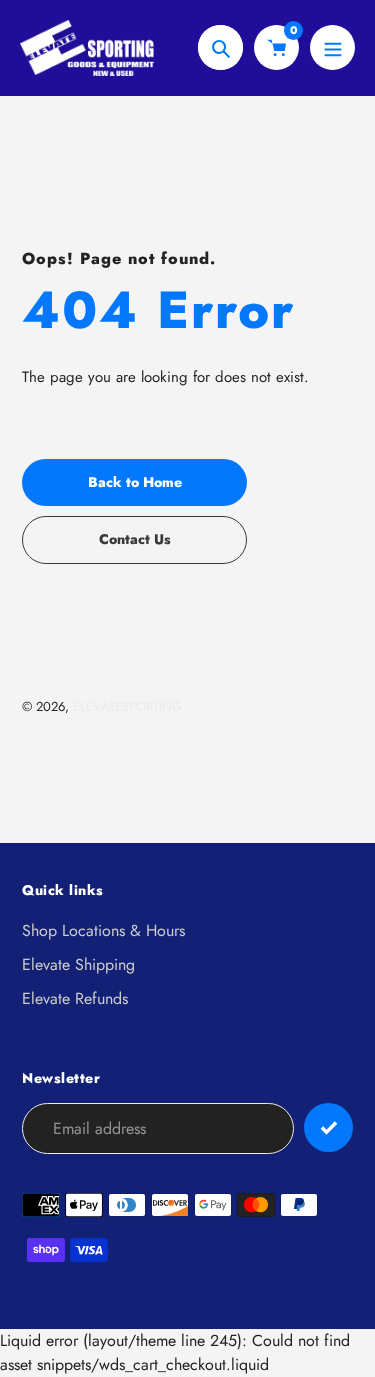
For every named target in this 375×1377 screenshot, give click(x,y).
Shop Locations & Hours (103, 930)
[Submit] (328, 1127)
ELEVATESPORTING (127, 706)
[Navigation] (332, 47)
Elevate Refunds (75, 998)
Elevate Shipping (78, 964)
